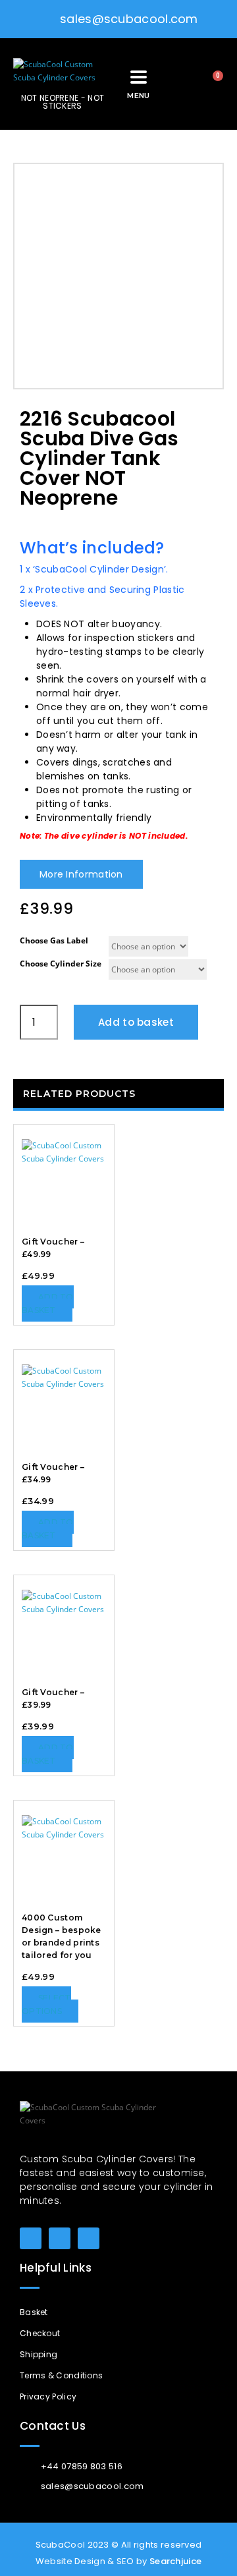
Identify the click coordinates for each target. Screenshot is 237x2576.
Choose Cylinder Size (61, 964)
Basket (34, 2312)
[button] (177, 84)
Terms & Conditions (61, 2375)
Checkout (40, 2333)
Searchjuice (175, 2561)
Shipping (39, 2354)
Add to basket (136, 1022)
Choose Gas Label (54, 940)
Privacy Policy (48, 2396)
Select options (46, 2004)
